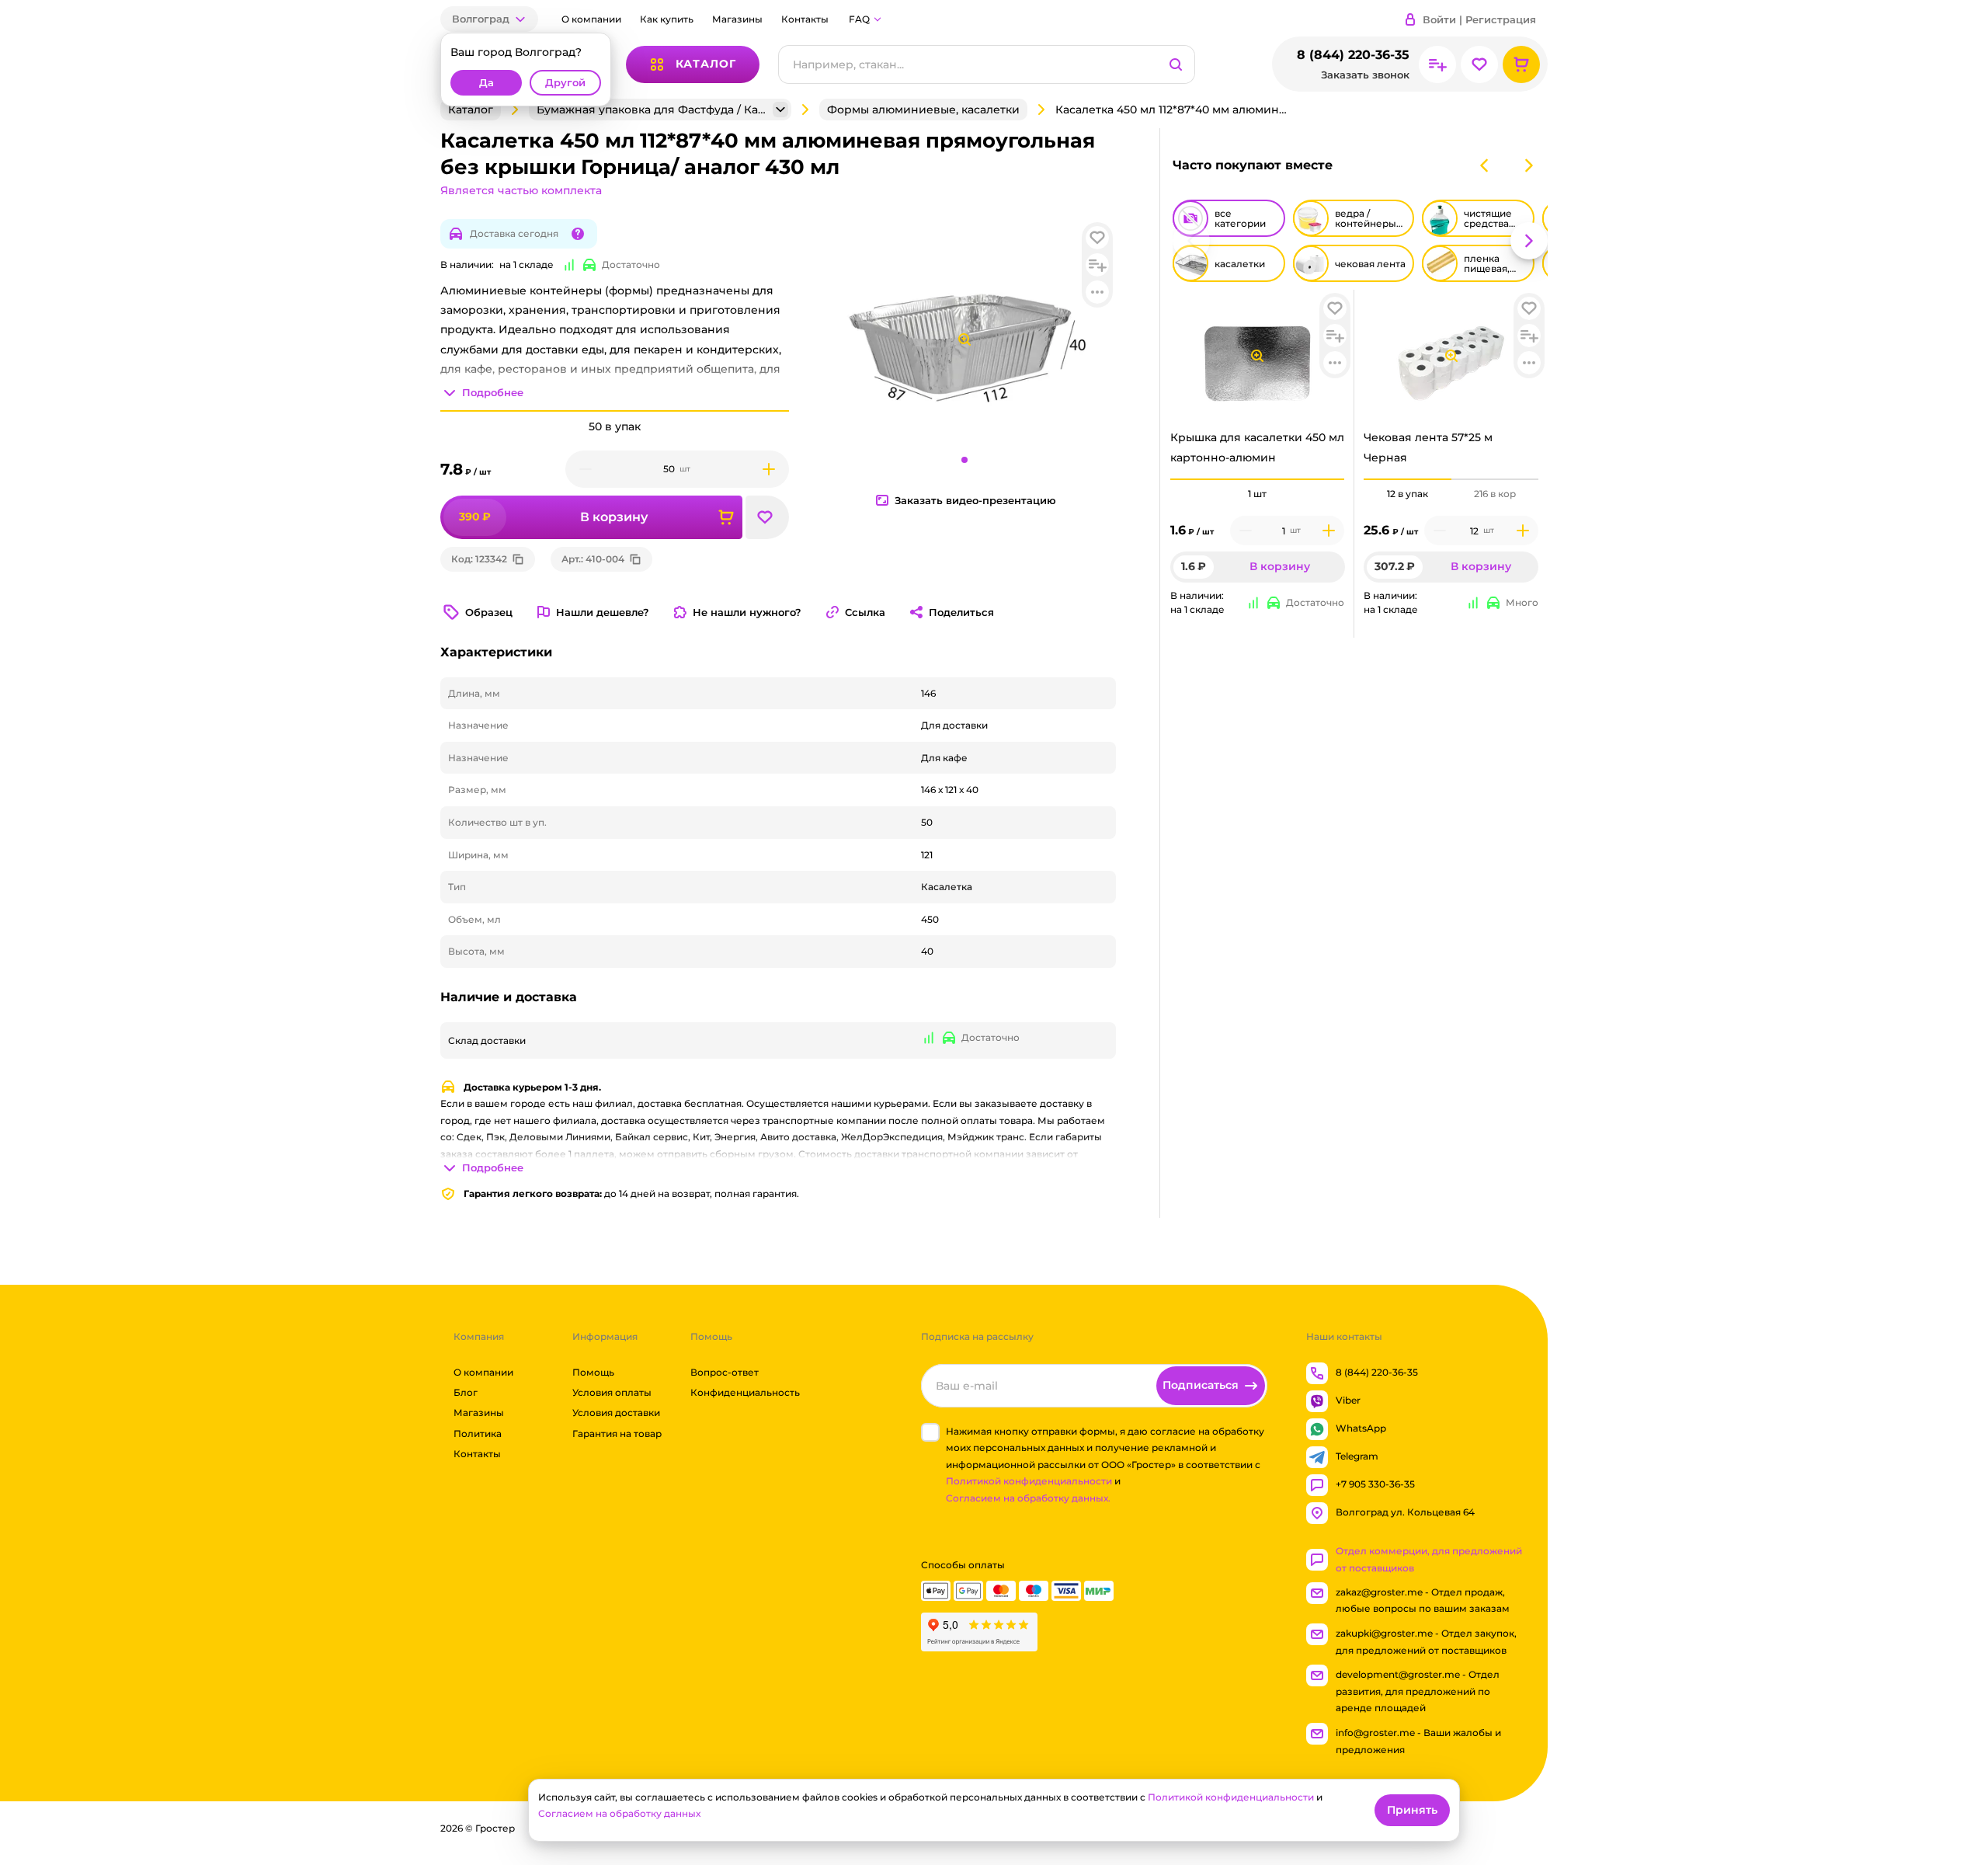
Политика (478, 1434)
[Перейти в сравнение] (1437, 64)
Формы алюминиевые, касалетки (923, 110)
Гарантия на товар (617, 1434)
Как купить (667, 19)
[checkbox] (930, 1432)
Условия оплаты (612, 1392)
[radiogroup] (1258, 494)
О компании (591, 19)
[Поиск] (1176, 64)
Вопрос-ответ (725, 1372)
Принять (1412, 1810)
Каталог (471, 110)
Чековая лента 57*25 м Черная (1428, 447)
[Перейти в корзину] (1521, 64)
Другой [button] (565, 83)
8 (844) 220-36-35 (1353, 55)
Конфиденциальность (745, 1392)
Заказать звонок (1365, 75)
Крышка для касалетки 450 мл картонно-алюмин (1257, 447)
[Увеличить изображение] (1257, 356)
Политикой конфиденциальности (1029, 1482)
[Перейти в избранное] (1479, 64)
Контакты (805, 19)
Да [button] (487, 83)
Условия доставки (616, 1413)
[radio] (1258, 479)
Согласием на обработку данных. (1028, 1498)
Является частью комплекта (521, 190)
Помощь (593, 1372)
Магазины (737, 19)
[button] (489, 19)
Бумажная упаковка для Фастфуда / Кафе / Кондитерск (653, 110)
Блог (466, 1392)
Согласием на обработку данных (619, 1813)
